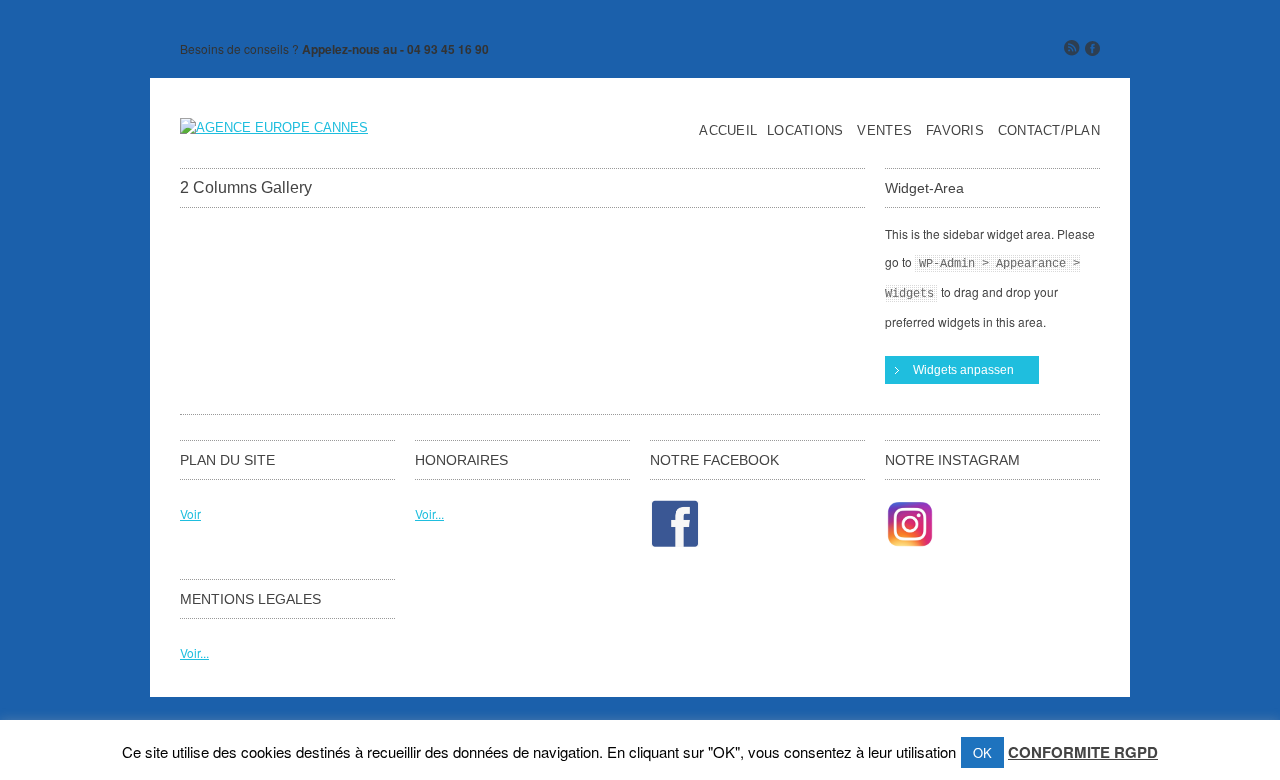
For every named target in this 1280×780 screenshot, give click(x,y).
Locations (805, 131)
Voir (190, 513)
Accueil (728, 131)
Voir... (429, 513)
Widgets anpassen (963, 370)
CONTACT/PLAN (1049, 131)
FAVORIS (955, 131)
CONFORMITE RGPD (1083, 752)
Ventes (884, 131)
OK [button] (982, 752)
